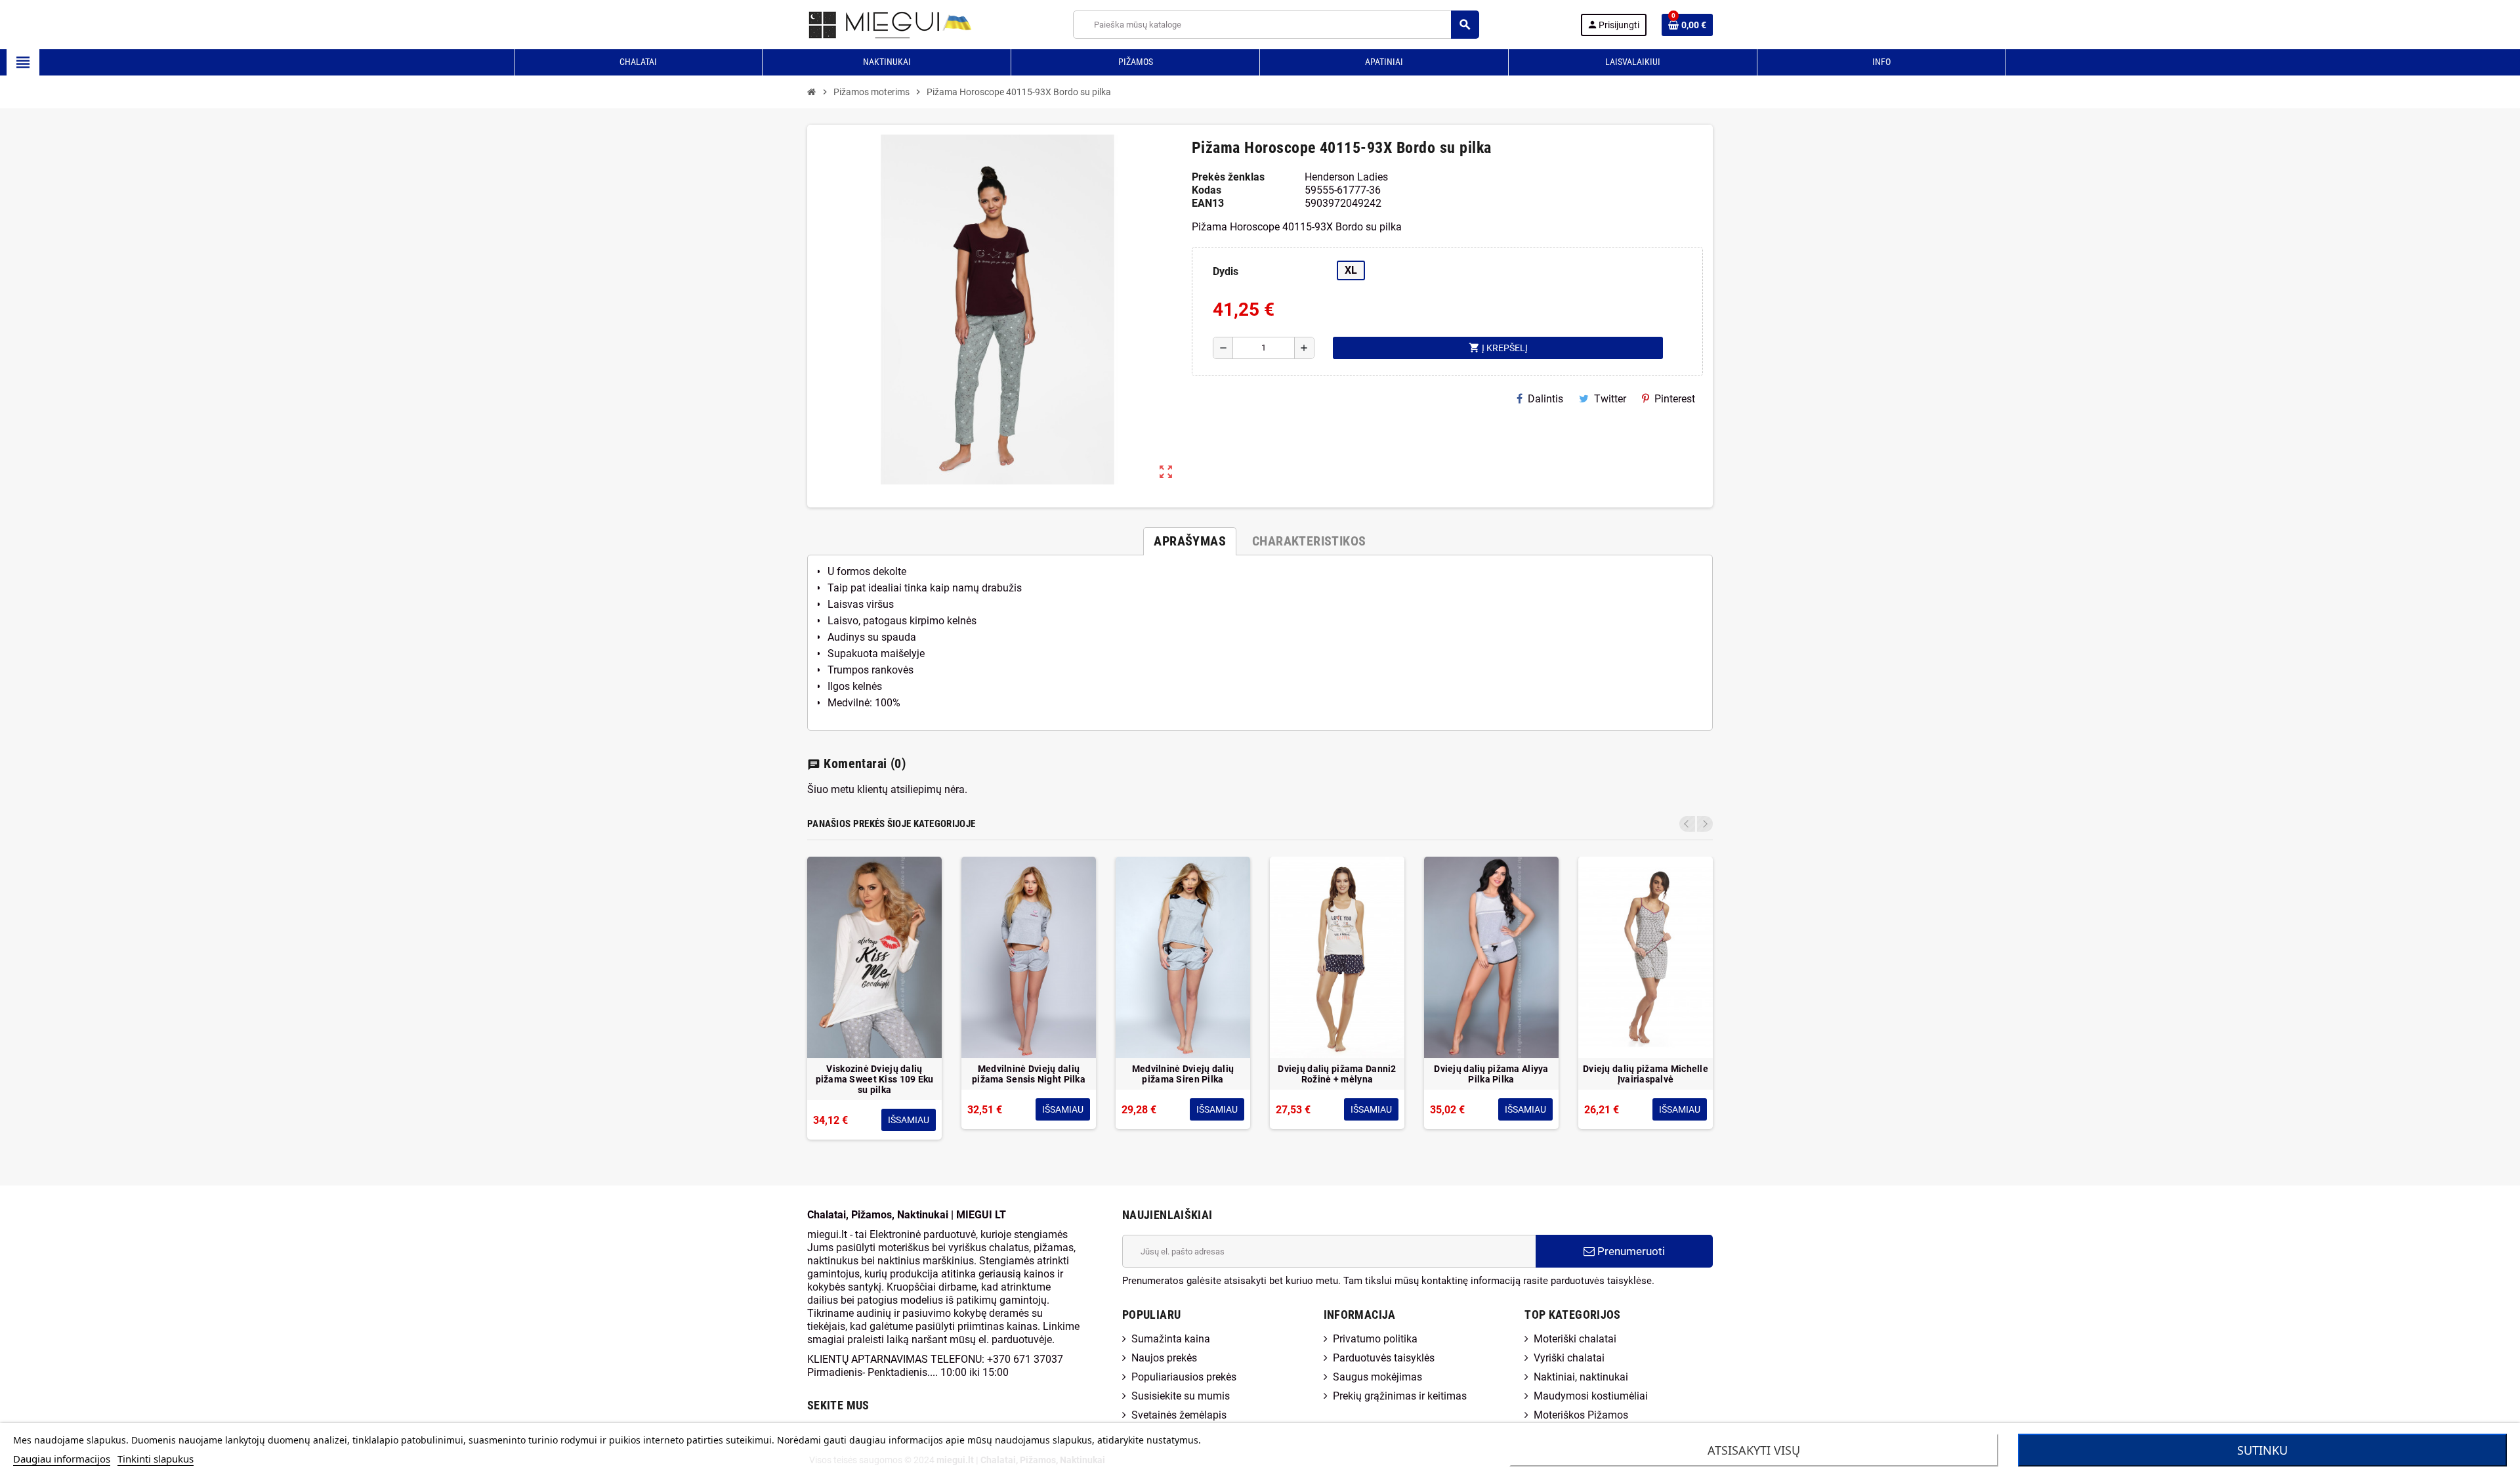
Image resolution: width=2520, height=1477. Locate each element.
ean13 (1208, 203)
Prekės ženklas (1228, 177)
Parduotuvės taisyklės (1384, 1358)
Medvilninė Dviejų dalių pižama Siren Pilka (1183, 1074)
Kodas (1207, 190)
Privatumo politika (1375, 1339)
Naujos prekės (1164, 1358)
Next (1705, 824)
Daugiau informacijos (62, 1459)
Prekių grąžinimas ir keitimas (1400, 1396)
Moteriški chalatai (1575, 1339)
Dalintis (1545, 399)
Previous (1687, 824)
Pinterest (1675, 399)
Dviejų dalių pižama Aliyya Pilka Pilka (1491, 1074)
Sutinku (2262, 1450)
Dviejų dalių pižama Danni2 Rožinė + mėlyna (1337, 1074)
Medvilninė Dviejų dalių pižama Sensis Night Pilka (1029, 1074)
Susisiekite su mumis (1181, 1396)
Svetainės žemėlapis (1179, 1415)
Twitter (1610, 399)
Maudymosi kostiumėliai (1591, 1396)
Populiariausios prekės (1184, 1377)
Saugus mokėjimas (1377, 1377)
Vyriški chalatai (1569, 1358)
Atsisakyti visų (1754, 1450)
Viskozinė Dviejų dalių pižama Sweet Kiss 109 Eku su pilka (875, 1079)
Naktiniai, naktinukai (1581, 1377)
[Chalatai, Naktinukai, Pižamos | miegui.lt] (873, 24)
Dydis (1226, 271)
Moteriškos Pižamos (1581, 1415)
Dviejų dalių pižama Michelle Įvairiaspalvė (1646, 1074)
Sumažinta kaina (1171, 1339)
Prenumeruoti (1630, 1251)
